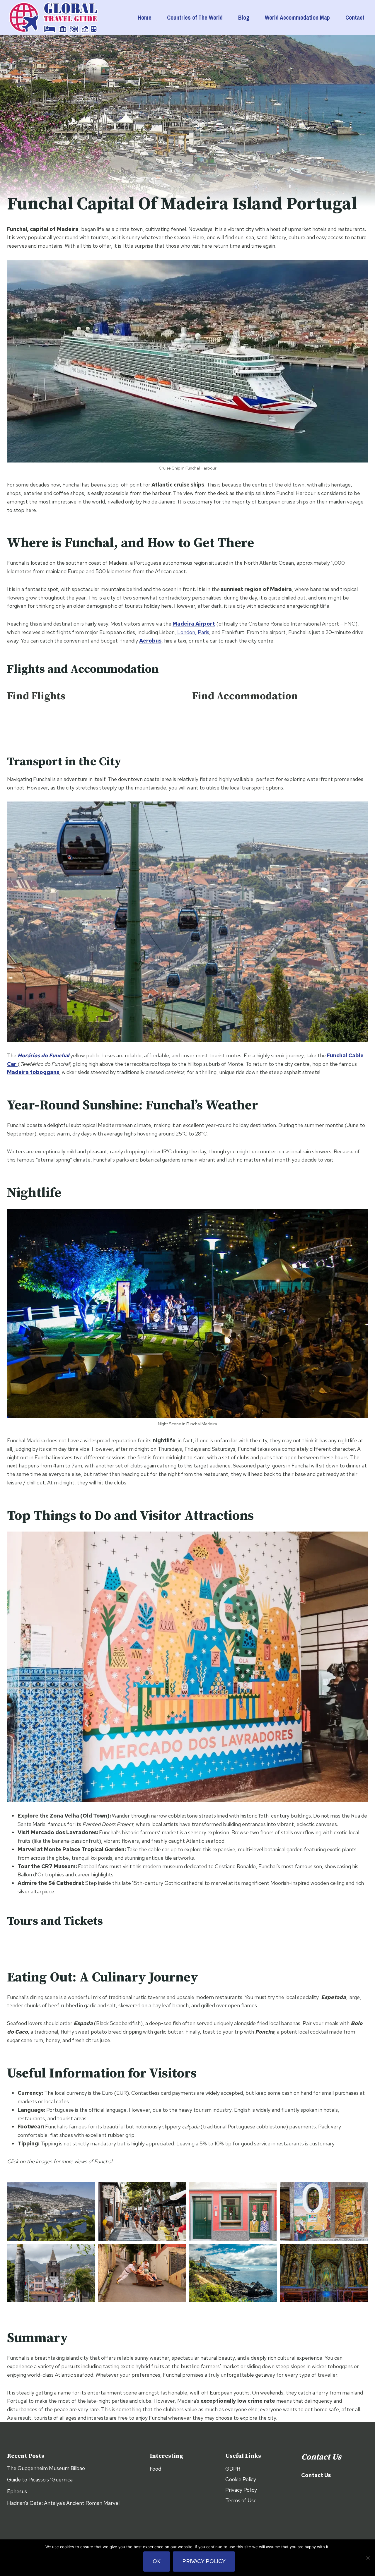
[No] (368, 2558)
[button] (51, 2212)
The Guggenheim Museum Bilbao (46, 2468)
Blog (244, 17)
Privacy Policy (241, 2490)
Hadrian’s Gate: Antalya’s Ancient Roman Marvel (63, 2503)
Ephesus (17, 2491)
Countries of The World (195, 17)
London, (187, 632)
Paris (203, 632)
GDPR (233, 2469)
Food (155, 2469)
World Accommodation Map (297, 17)
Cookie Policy (241, 2479)
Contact (355, 17)
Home (145, 17)
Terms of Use (241, 2500)
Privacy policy (204, 2561)
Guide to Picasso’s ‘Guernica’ (40, 2480)
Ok (157, 2561)
